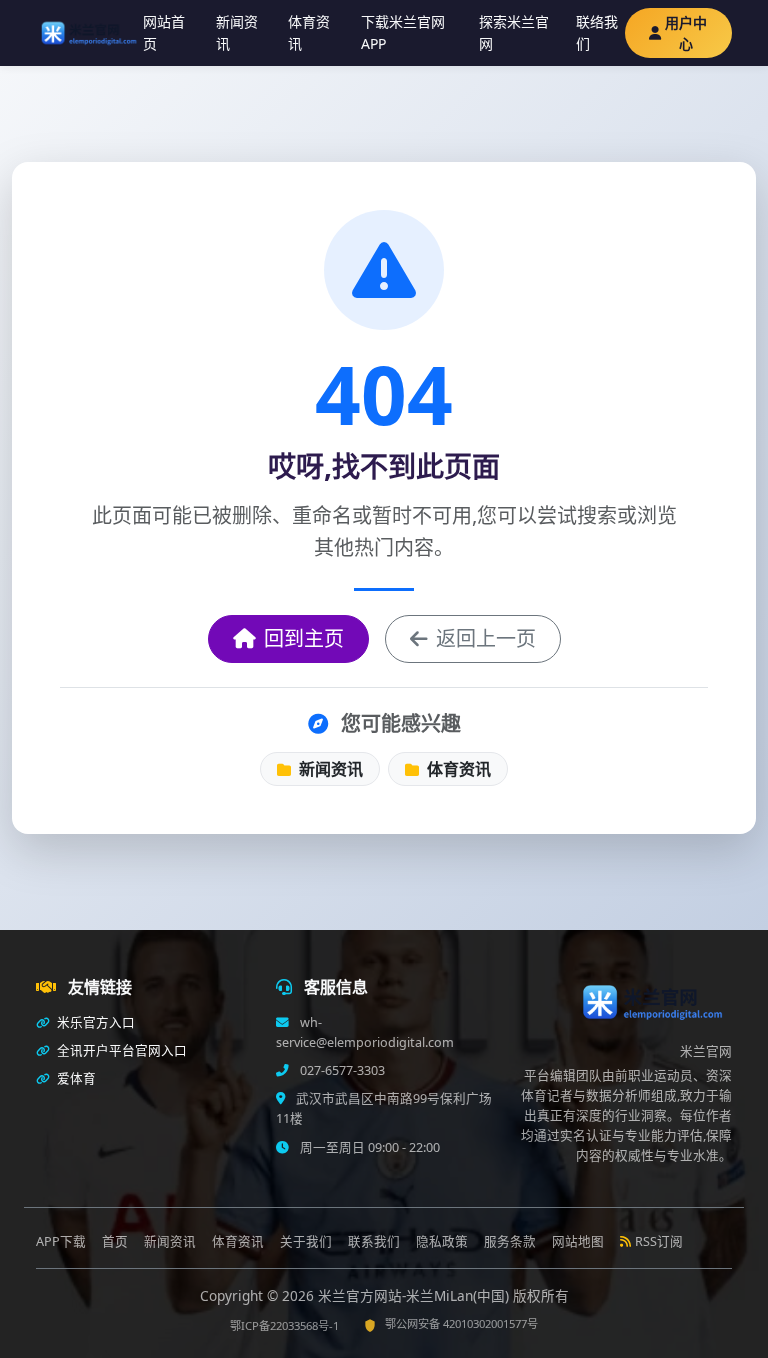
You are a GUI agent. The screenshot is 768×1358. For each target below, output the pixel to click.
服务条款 (510, 1241)
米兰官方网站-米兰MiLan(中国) (415, 1295)
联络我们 (597, 32)
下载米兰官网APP (403, 32)
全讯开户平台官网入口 (120, 1050)
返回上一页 (486, 638)
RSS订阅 (659, 1241)
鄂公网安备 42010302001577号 (461, 1323)
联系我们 (374, 1241)
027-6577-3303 (341, 1070)
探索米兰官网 (514, 32)
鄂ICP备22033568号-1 (284, 1325)
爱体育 (75, 1078)
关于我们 (306, 1241)
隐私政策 (442, 1241)
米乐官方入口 (94, 1022)
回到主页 (304, 638)
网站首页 (164, 32)
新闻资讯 (237, 32)
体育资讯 (309, 32)
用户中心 (686, 33)
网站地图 (578, 1241)
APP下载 (61, 1241)
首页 (115, 1241)
